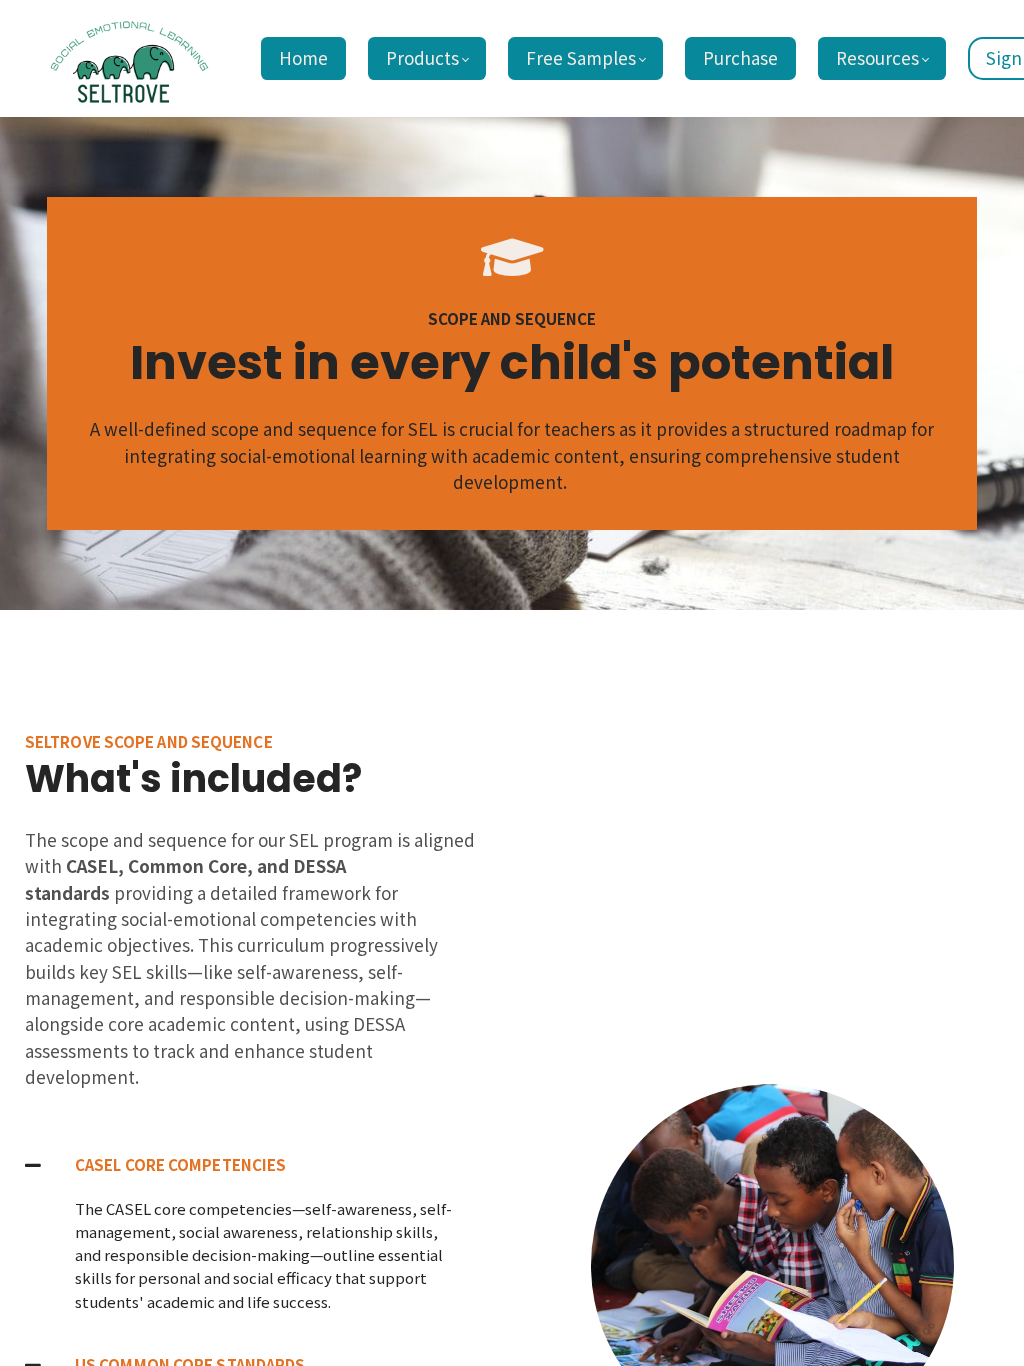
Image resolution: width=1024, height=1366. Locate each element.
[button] (252, 1164)
